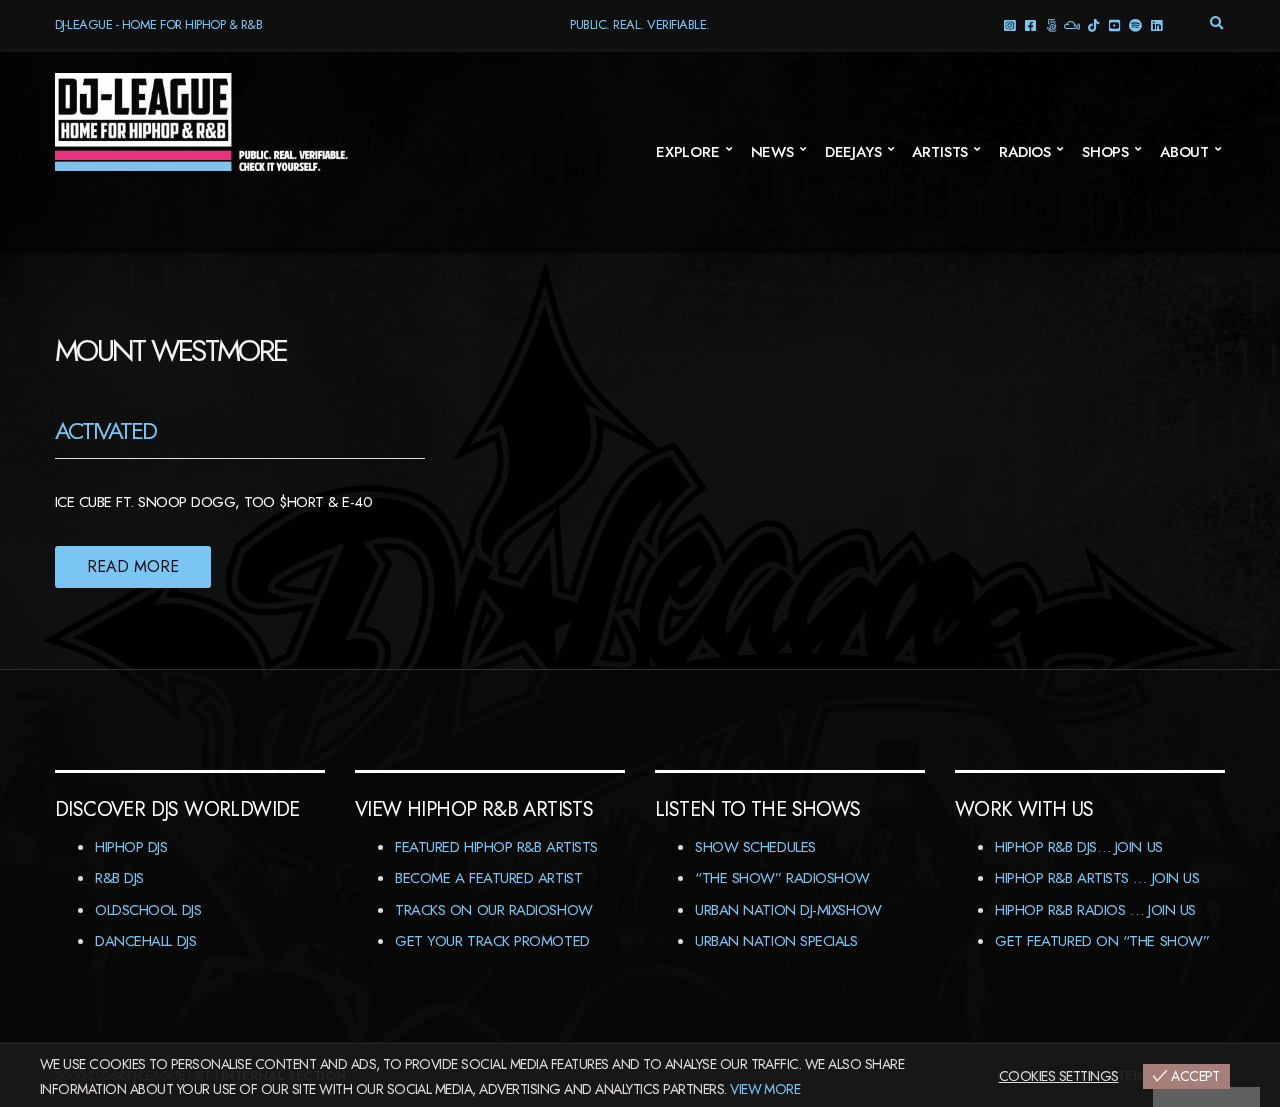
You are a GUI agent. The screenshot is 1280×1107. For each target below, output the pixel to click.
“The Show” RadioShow (782, 878)
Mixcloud (1072, 24)
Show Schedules (755, 847)
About (1184, 152)
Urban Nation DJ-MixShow (788, 910)
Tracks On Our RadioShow (494, 910)
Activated (105, 430)
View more (765, 1089)
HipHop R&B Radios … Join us (1095, 910)
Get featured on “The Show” (1102, 941)
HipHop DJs (131, 847)
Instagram (1009, 24)
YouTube (1114, 24)
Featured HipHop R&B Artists (496, 847)
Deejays (853, 152)
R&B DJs (119, 878)
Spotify (1135, 24)
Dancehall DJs (145, 941)
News (772, 152)
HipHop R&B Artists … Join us (1097, 878)
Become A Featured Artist (488, 878)
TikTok (1093, 24)
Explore (688, 152)
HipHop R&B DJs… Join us (1079, 847)
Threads (1051, 24)
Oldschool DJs (148, 910)
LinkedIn (1156, 24)
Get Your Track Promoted (492, 941)
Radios (1025, 152)
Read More (133, 566)
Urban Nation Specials (776, 941)
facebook (1030, 24)
